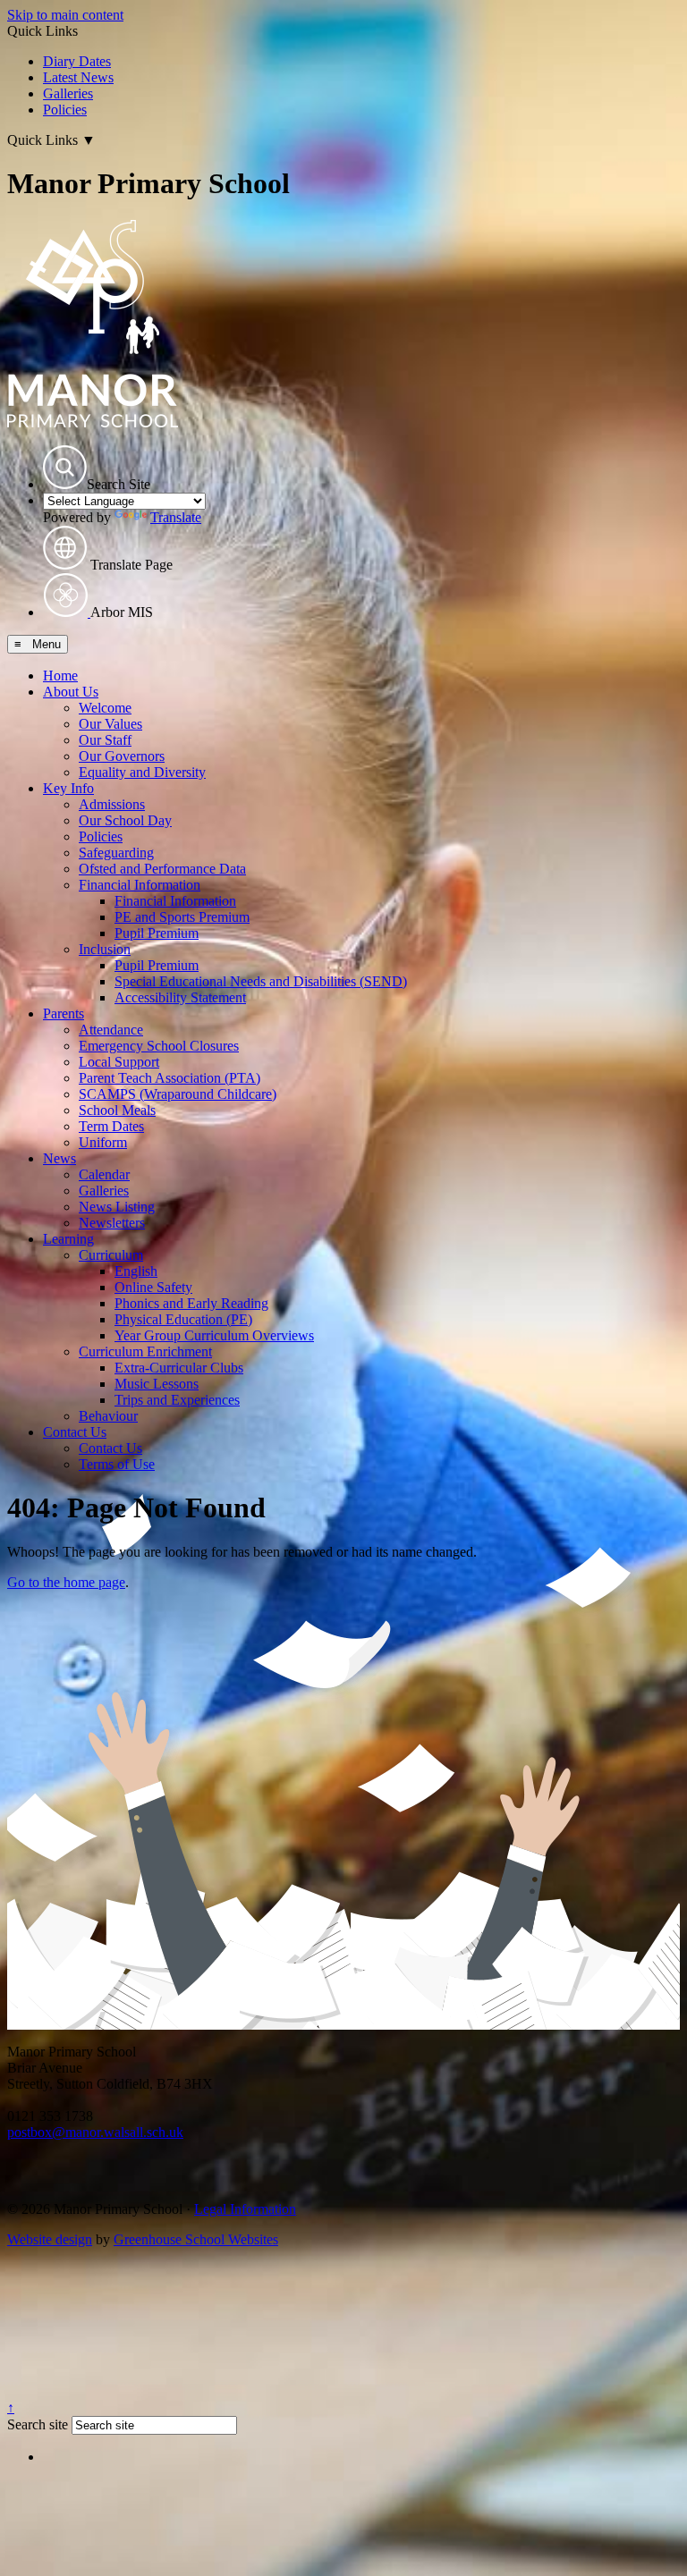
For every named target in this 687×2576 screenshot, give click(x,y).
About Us (71, 692)
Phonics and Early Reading (191, 1303)
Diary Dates (77, 61)
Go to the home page (66, 1582)
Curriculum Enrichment (145, 1351)
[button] (65, 467)
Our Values (110, 724)
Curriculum (111, 1255)
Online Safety (153, 1287)
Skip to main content (65, 15)
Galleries (68, 93)
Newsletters (112, 1223)
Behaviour (108, 1416)
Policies (65, 110)
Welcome (105, 708)
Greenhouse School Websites (196, 2239)
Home (60, 676)
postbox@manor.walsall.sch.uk (95, 2132)
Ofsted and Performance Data (162, 869)
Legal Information (245, 2209)
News (59, 1158)
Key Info (68, 788)
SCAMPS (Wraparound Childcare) (178, 1094)
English (136, 1271)
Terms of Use (117, 1464)
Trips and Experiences (177, 1400)
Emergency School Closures (159, 1046)
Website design (50, 2239)
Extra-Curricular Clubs (179, 1368)
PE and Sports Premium (182, 917)
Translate (176, 517)
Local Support (119, 1062)
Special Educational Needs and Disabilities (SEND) (261, 981)
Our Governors (122, 756)
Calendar (104, 1174)
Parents (64, 1014)
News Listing (117, 1207)
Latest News (78, 77)
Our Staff (105, 740)
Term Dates (111, 1126)
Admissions (112, 804)
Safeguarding (116, 853)
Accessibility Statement (180, 997)
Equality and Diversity (142, 772)
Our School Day (125, 820)
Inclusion (105, 949)
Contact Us (75, 1432)
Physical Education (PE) (183, 1319)
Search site (38, 2424)
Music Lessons (157, 1384)
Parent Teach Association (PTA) (170, 1078)
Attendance (111, 1030)
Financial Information (140, 885)
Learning (68, 1239)
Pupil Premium (157, 933)
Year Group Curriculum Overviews (214, 1335)
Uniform (103, 1142)
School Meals (117, 1110)
